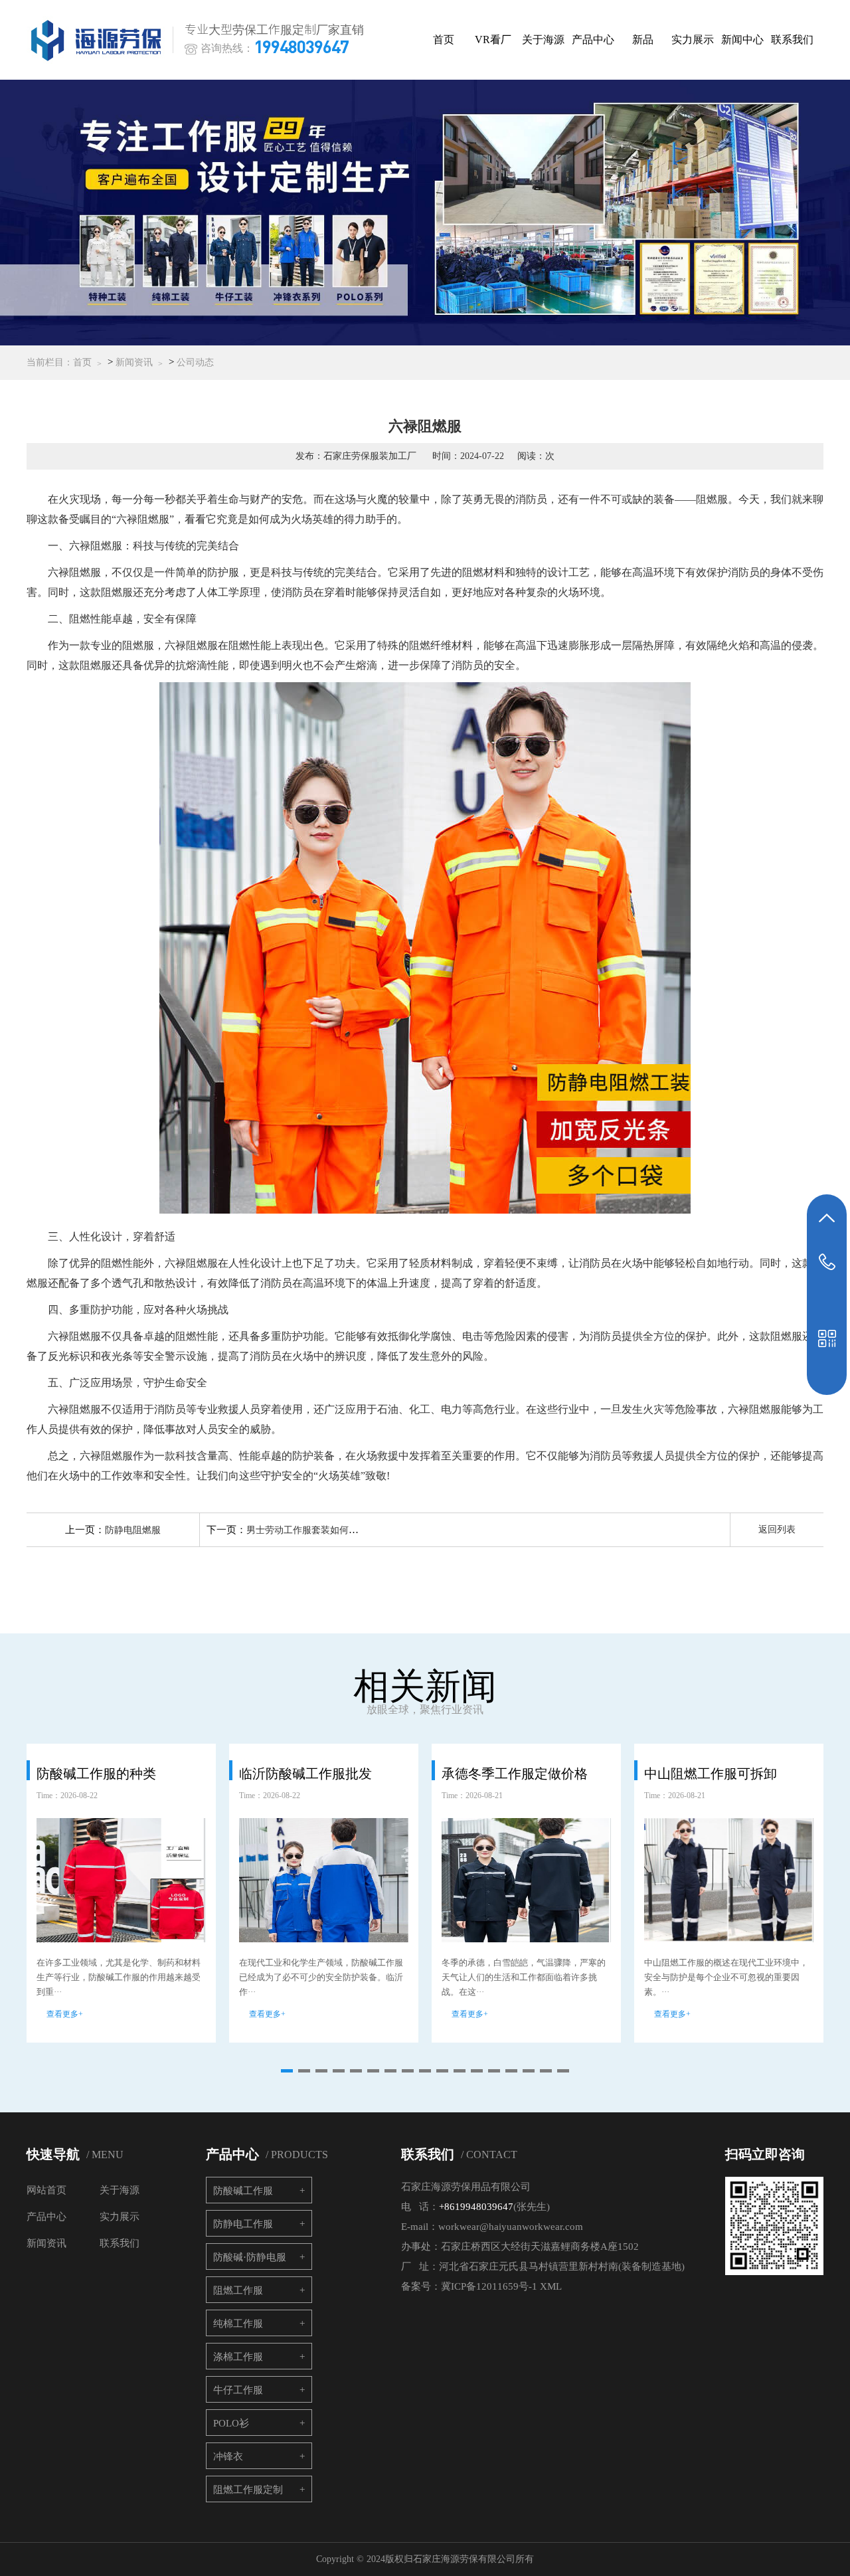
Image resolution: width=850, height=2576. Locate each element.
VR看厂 (493, 40)
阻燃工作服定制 (248, 2490)
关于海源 (543, 40)
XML (551, 2286)
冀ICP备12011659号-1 (489, 2286)
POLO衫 (231, 2423)
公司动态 (195, 362)
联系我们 (792, 40)
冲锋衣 (228, 2456)
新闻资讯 (134, 362)
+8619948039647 (476, 2207)
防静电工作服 (243, 2224)
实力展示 (693, 40)
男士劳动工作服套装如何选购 (307, 1530)
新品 (643, 40)
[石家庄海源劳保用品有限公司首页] (99, 40)
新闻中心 (742, 40)
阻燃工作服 (238, 2290)
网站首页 (46, 2190)
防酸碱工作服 (243, 2191)
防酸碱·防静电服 (250, 2257)
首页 (444, 40)
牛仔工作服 (238, 2390)
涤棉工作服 (238, 2357)
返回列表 (777, 1529)
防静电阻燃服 (133, 1530)
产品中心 (593, 40)
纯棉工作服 (238, 2324)
